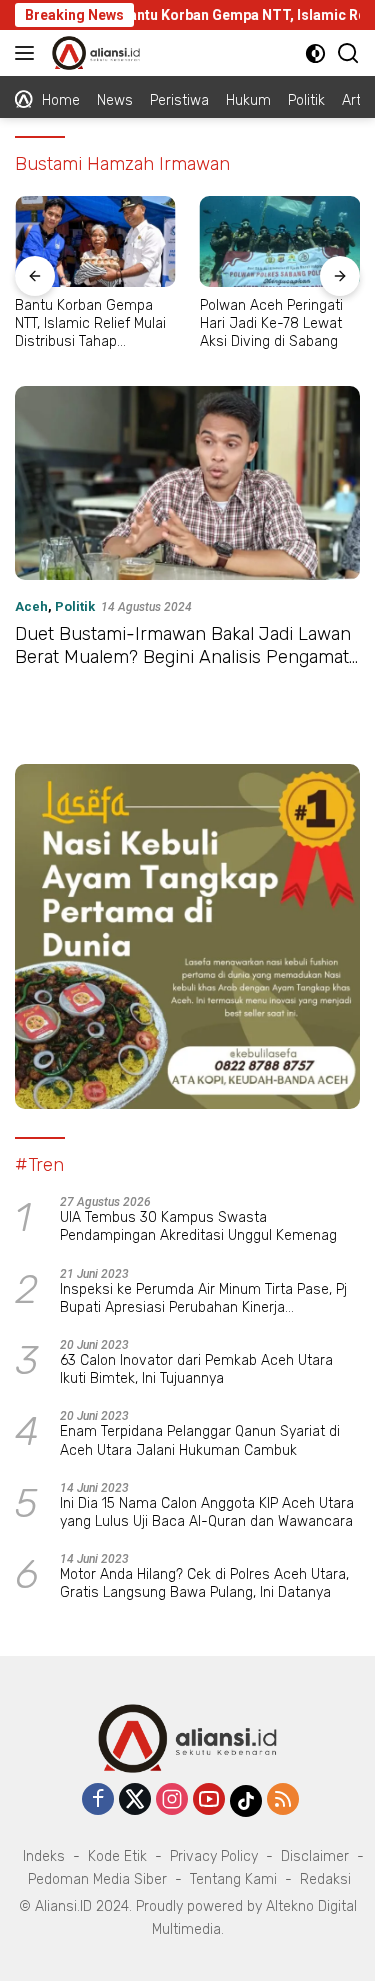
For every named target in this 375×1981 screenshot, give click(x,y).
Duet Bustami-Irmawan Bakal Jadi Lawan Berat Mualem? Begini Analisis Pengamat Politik (183, 657)
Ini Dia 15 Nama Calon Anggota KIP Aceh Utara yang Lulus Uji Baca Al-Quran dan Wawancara (207, 1512)
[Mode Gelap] (315, 53)
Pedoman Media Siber (97, 1879)
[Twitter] (135, 1800)
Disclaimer (315, 1856)
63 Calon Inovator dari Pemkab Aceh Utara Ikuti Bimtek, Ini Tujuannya (196, 1369)
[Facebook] (98, 1800)
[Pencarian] (348, 53)
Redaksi (325, 1879)
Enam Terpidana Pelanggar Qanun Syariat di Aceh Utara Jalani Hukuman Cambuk (200, 1440)
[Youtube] (209, 1800)
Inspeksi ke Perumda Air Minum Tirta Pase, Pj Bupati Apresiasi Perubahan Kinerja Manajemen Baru (203, 1299)
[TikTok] (246, 1801)
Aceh (31, 606)
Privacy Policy (214, 1856)
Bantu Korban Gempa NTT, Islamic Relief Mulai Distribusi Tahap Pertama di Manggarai (90, 324)
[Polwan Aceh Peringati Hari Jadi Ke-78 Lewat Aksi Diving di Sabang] (280, 241)
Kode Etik (117, 1856)
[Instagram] (172, 1800)
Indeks (44, 1856)
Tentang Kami (233, 1879)
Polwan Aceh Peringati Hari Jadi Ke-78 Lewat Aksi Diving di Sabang (271, 323)
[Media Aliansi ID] (93, 53)
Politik (75, 606)
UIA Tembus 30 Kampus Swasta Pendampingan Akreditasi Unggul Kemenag (198, 1226)
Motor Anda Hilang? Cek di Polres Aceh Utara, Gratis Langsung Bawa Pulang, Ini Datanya (204, 1583)
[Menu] (28, 53)
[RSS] (283, 1800)
